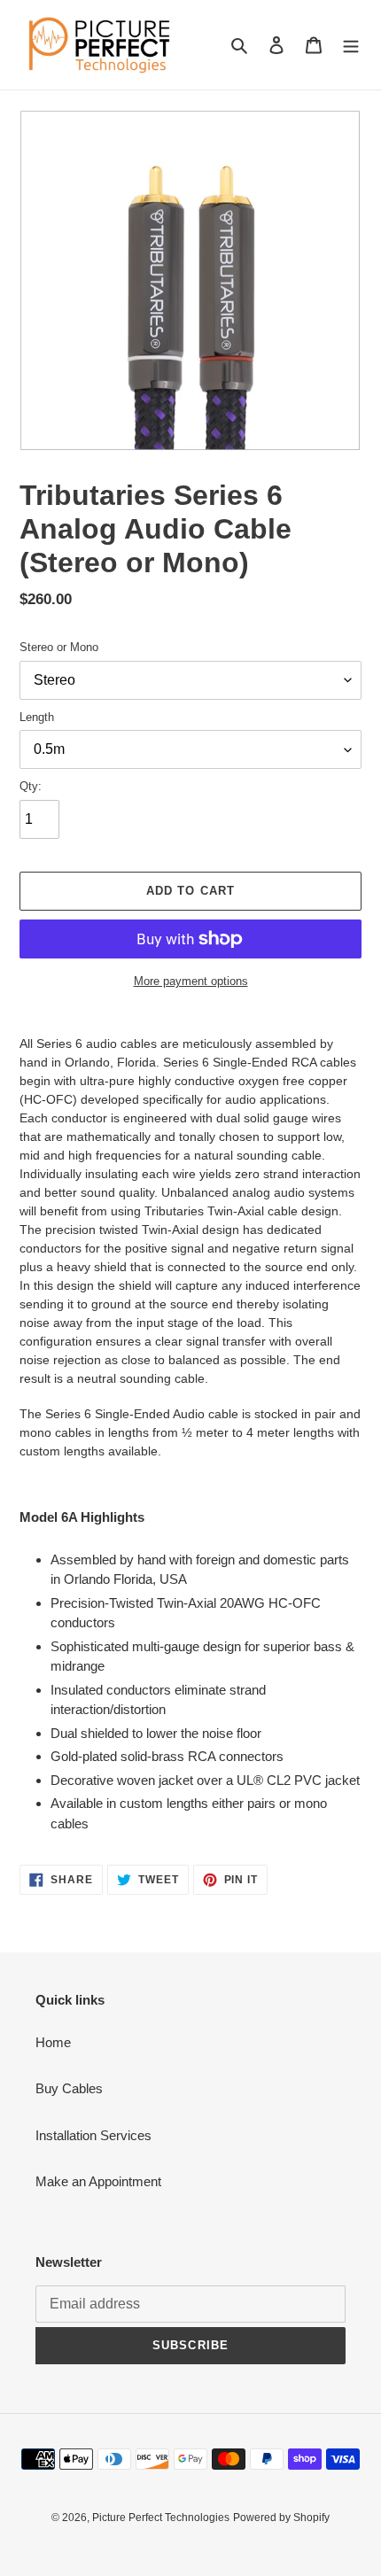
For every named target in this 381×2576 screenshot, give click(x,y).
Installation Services (93, 2135)
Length (37, 717)
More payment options (191, 981)
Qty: (31, 786)
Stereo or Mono (59, 647)
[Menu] (351, 45)
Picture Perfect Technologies (161, 2518)
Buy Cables (69, 2088)
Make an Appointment (98, 2181)
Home (53, 2042)
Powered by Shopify (281, 2518)
